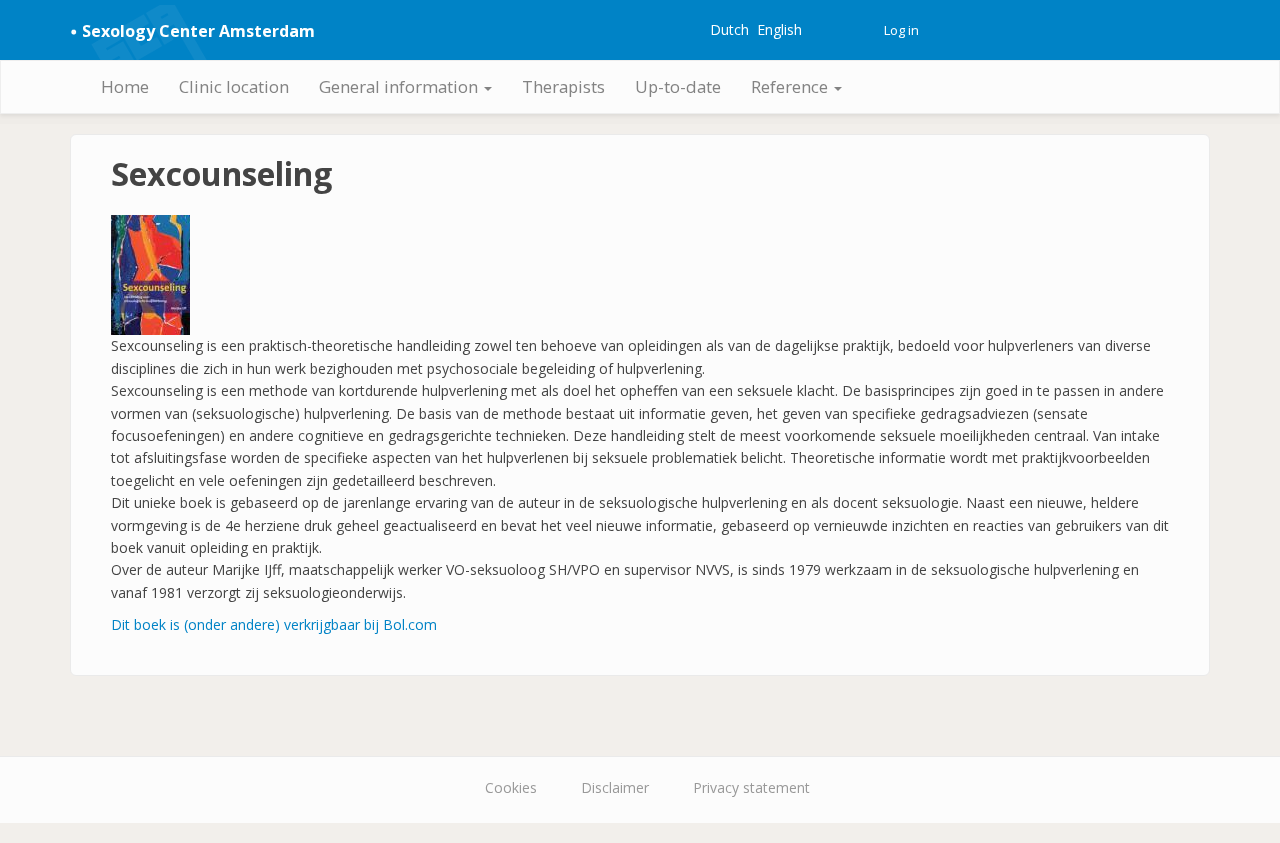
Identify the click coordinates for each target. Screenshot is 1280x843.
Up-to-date (678, 86)
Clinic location (234, 86)
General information (400, 86)
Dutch (729, 29)
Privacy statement (751, 787)
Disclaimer (615, 787)
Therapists (563, 86)
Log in (901, 30)
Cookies (511, 787)
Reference (791, 86)
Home (125, 86)
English (779, 29)
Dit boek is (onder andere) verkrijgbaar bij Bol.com (274, 624)
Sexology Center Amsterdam (198, 31)
